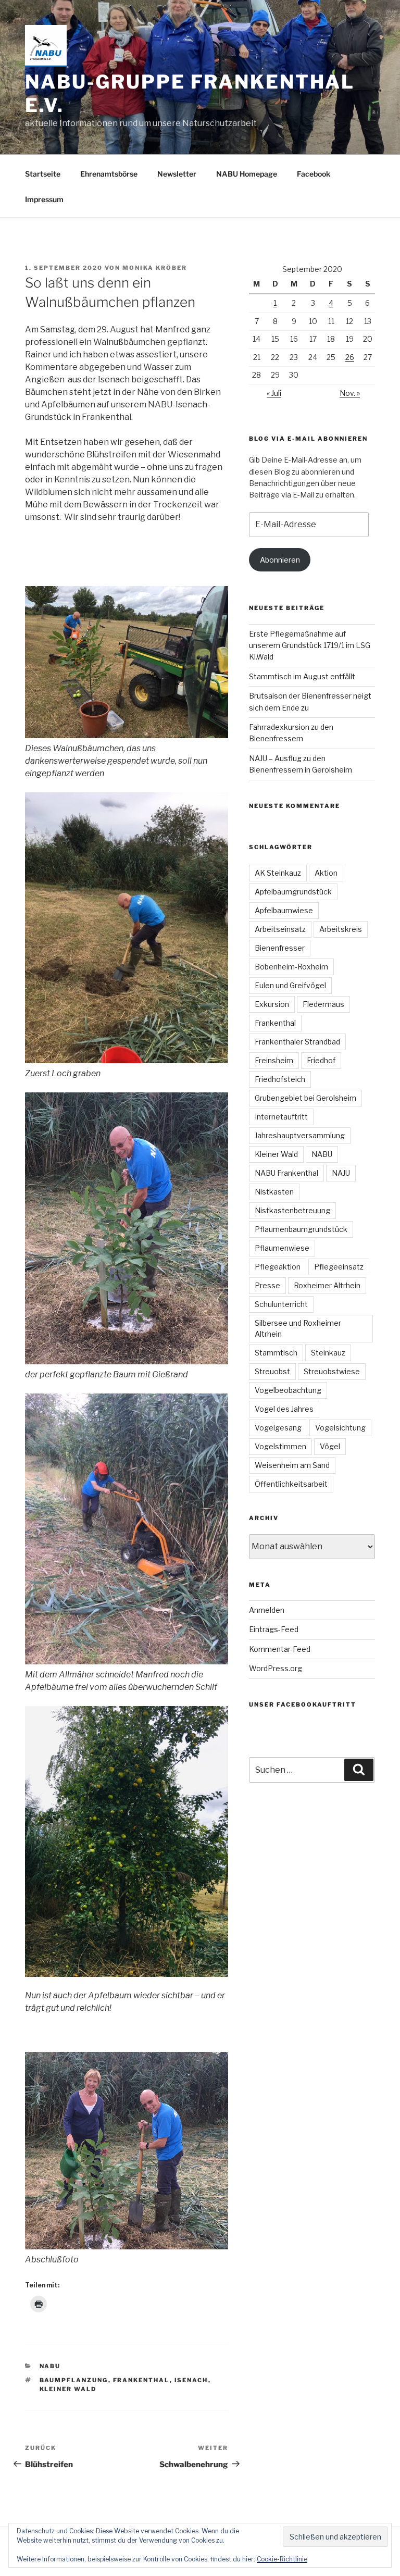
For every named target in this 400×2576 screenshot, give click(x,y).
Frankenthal (141, 2380)
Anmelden (267, 1610)
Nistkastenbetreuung (292, 1210)
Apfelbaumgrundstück (293, 892)
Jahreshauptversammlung (300, 1135)
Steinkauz (328, 1353)
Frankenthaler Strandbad (297, 1042)
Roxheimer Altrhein (327, 1285)
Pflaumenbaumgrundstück (301, 1229)
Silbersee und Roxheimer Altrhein (298, 1328)
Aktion (326, 873)
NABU (50, 2366)
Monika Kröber (155, 268)
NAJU (341, 1173)
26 (350, 357)
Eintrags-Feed (274, 1629)
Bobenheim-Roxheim (291, 967)
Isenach (191, 2380)
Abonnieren (280, 560)
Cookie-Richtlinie (282, 2559)
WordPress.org (276, 1668)
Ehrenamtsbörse (109, 174)
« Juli (274, 393)
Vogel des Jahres (284, 1409)
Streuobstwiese (332, 1371)
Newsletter (177, 174)
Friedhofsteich (280, 1079)
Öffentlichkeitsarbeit (291, 1484)
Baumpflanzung (74, 2380)
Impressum (44, 199)
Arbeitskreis (341, 929)
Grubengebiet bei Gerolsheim (305, 1098)
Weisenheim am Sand (292, 1465)
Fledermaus (323, 1004)
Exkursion (272, 1004)
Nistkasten (274, 1192)
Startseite (43, 174)
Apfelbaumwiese (284, 910)
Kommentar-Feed (280, 1649)
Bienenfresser (280, 948)
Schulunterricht (281, 1304)
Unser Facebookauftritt (303, 1704)
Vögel (330, 1446)
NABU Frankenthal (286, 1173)
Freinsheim (274, 1060)
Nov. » (350, 393)
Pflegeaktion (278, 1267)
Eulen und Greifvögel (290, 985)
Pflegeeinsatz (339, 1267)
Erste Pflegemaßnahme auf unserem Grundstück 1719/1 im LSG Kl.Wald (310, 645)
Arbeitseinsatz (280, 929)
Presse (267, 1285)
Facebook (314, 174)
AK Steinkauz (278, 873)
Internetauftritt (281, 1117)
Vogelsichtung (340, 1428)
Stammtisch (276, 1353)
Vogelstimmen (280, 1446)
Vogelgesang (278, 1428)
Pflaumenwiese (282, 1248)
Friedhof (321, 1060)
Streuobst (272, 1371)
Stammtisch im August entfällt (302, 676)
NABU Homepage (247, 174)
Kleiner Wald (68, 2389)
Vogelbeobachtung (288, 1390)
